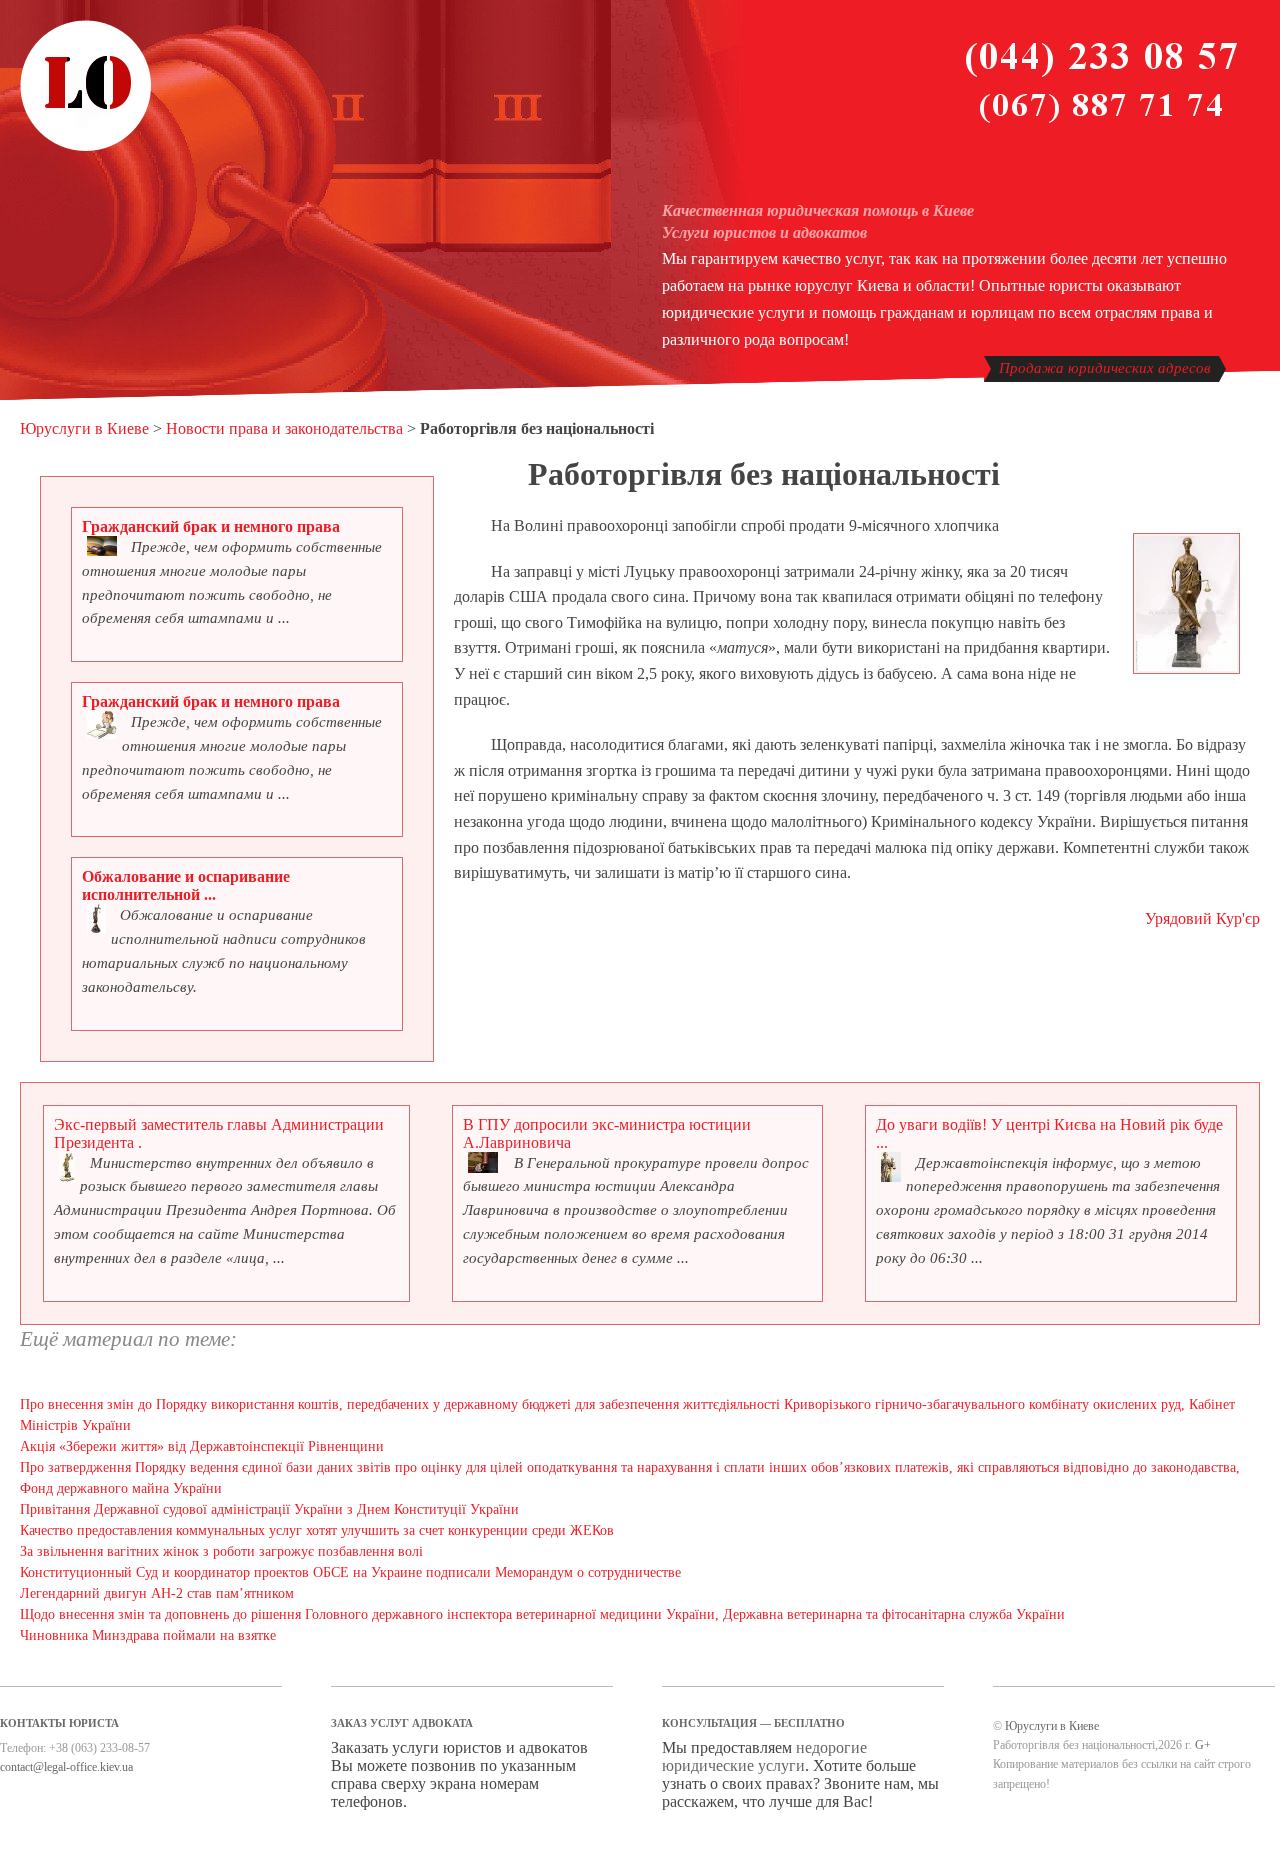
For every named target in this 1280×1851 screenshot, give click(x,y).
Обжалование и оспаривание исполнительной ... (186, 885)
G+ (1203, 1745)
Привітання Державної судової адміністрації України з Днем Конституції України (269, 1509)
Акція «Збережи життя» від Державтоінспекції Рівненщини (202, 1446)
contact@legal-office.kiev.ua (66, 1767)
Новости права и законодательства (284, 428)
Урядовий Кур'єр (1202, 918)
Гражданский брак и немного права (211, 526)
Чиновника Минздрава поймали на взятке (148, 1635)
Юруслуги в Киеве (84, 428)
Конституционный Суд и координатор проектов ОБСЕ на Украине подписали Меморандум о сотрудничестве (350, 1572)
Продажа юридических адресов (1105, 368)
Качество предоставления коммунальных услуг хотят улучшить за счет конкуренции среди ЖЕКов (317, 1530)
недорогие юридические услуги (764, 1756)
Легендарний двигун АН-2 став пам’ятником (157, 1593)
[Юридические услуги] (86, 148)
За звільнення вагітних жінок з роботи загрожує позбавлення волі (221, 1551)
